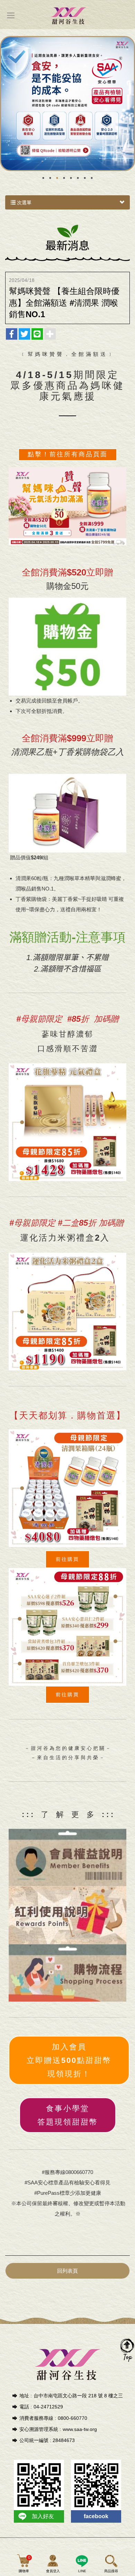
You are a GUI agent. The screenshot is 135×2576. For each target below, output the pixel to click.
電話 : (26, 2407)
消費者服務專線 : (38, 2418)
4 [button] (64, 178)
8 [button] (92, 178)
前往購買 (67, 1694)
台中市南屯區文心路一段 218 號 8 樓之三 (78, 2396)
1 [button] (43, 178)
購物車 (25, 2564)
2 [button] (50, 178)
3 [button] (57, 178)
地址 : (26, 2396)
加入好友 (43, 2516)
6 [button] (78, 178)
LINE (82, 2571)
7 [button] (85, 178)
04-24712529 (48, 2407)
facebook (96, 2516)
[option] (67, 104)
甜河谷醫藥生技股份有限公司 (68, 15)
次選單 (24, 203)
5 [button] (71, 178)
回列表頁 (67, 2271)
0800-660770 (73, 2418)
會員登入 (53, 2571)
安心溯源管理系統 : (40, 2429)
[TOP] (127, 2350)
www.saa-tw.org (80, 2429)
